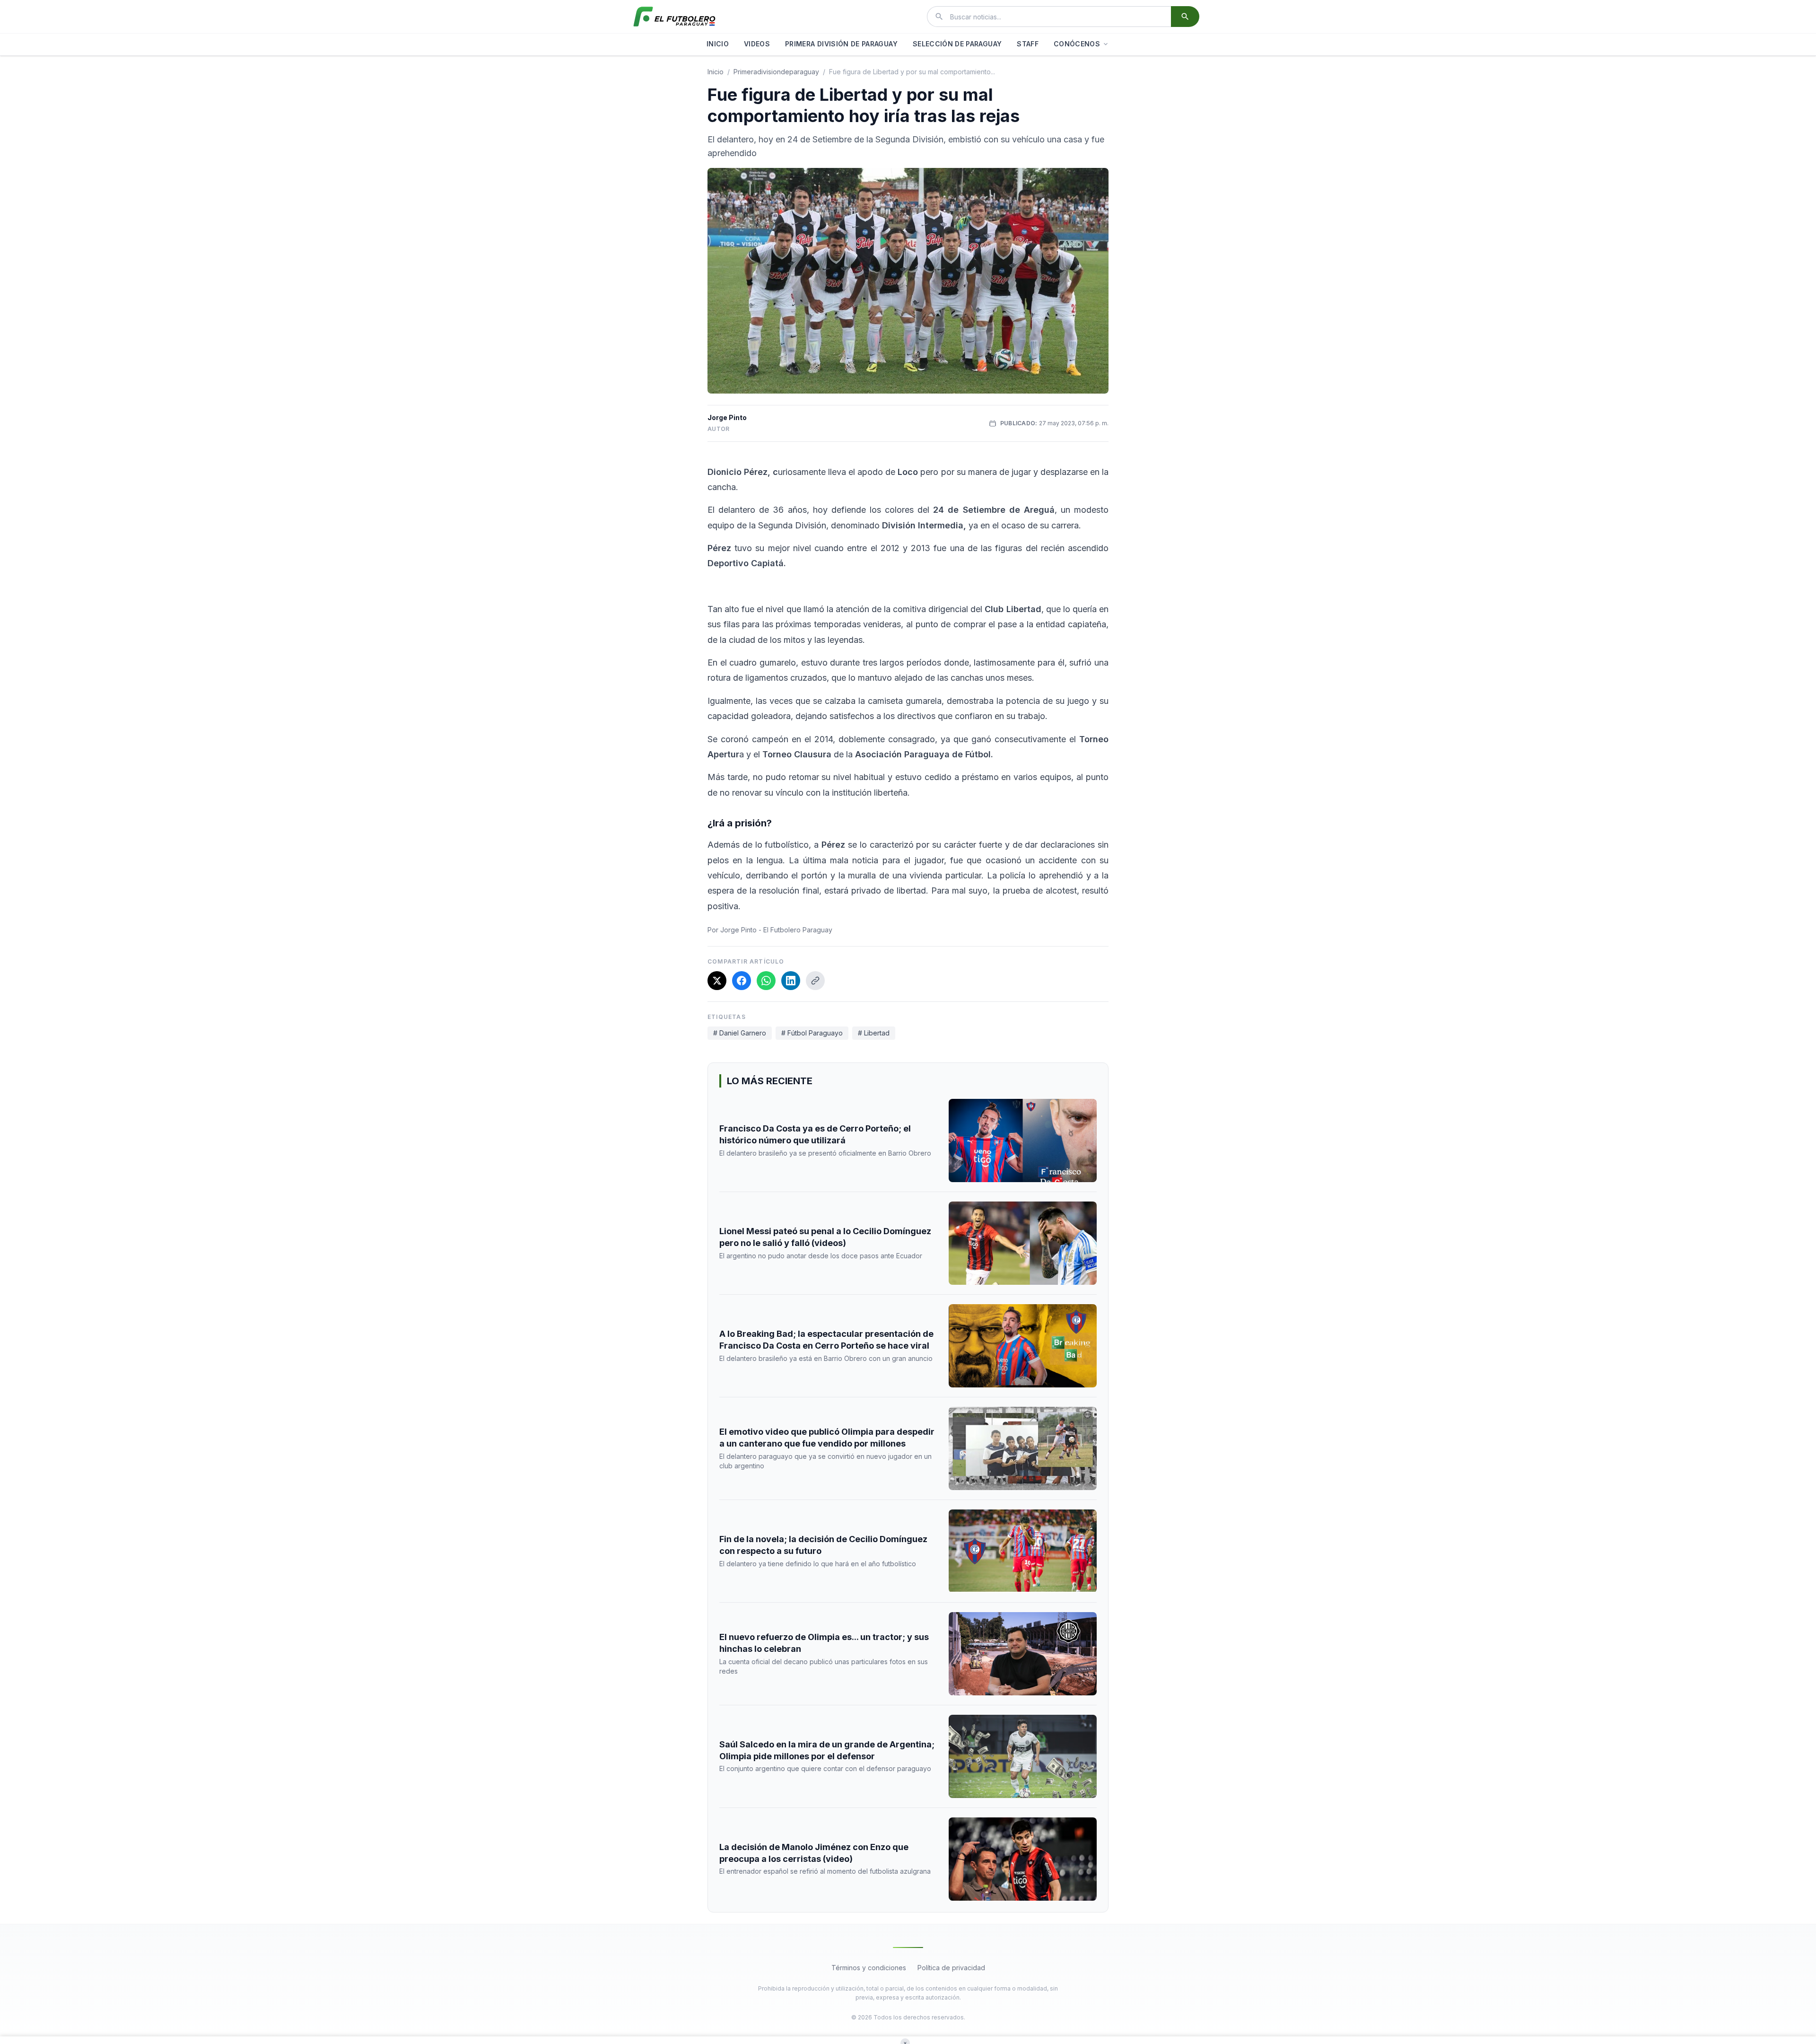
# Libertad (874, 1033)
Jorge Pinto (727, 417)
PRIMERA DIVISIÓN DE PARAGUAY (841, 44)
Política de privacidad (951, 1968)
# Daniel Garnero (740, 1033)
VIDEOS (757, 44)
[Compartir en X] (717, 981)
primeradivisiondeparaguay (776, 72)
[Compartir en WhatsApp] (766, 981)
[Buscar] (1185, 17)
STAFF (1028, 44)
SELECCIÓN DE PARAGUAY (957, 44)
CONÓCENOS (1077, 44)
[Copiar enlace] (815, 981)
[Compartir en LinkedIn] (791, 981)
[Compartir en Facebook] (742, 981)
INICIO (718, 44)
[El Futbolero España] (674, 17)
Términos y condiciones (869, 1968)
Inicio (716, 72)
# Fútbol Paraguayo (812, 1033)
